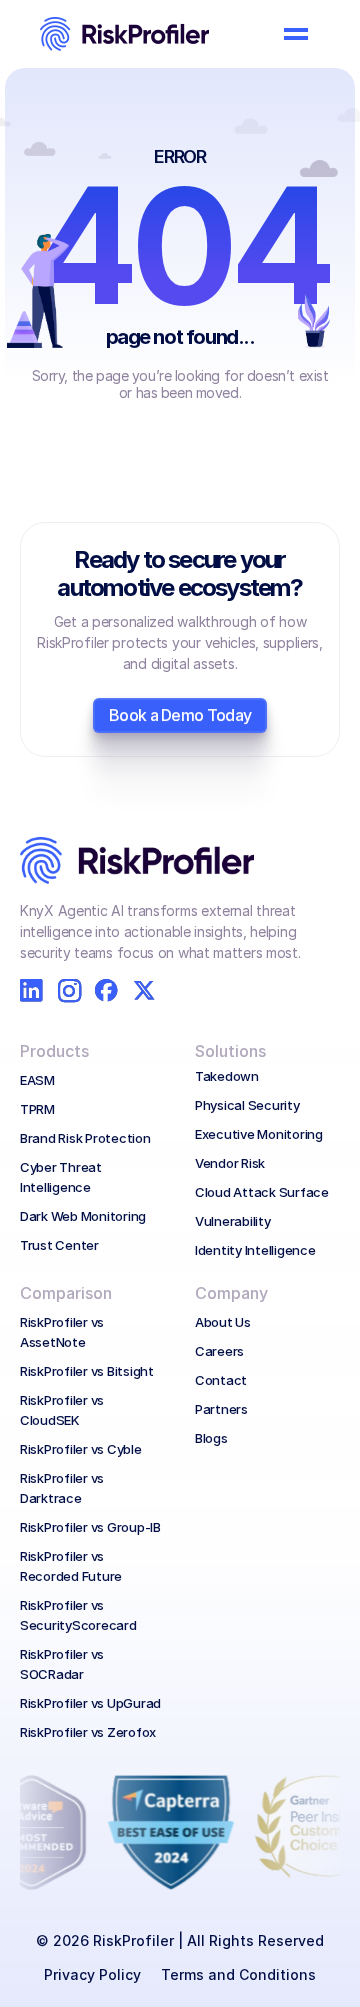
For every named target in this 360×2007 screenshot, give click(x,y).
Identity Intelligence (255, 1250)
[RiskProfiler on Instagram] (69, 990)
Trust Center (59, 1245)
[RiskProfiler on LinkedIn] (31, 990)
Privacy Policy (92, 1974)
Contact (221, 1380)
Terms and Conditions (238, 1974)
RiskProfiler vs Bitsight (87, 1371)
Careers (219, 1351)
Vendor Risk (230, 1163)
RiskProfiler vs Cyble (81, 1449)
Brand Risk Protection (85, 1138)
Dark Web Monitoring (83, 1216)
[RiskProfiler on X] (144, 990)
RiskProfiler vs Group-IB (90, 1527)
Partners (221, 1409)
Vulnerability (233, 1221)
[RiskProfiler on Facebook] (106, 990)
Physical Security (247, 1105)
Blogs (211, 1438)
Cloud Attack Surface (262, 1192)
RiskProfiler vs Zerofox (88, 1732)
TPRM (37, 1109)
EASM (37, 1080)
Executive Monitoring (259, 1134)
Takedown (227, 1076)
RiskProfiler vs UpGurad (90, 1703)
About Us (223, 1322)
